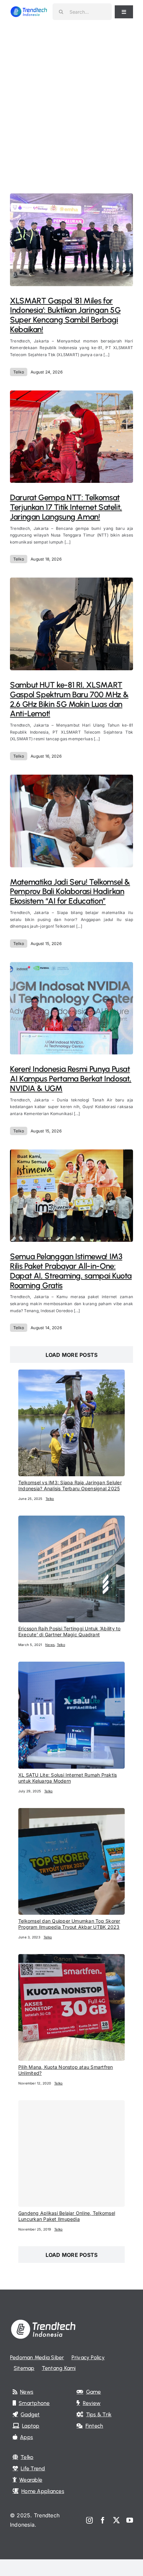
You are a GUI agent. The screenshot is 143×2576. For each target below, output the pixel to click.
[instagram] (89, 2520)
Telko (19, 372)
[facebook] (103, 2520)
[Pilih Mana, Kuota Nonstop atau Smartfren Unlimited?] (71, 1958)
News (50, 1645)
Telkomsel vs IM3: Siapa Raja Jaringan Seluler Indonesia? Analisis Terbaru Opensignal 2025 (70, 1485)
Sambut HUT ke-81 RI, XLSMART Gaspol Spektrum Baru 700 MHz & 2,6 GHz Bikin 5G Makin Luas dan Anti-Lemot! (69, 699)
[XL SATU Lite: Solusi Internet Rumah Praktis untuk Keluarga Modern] (71, 1666)
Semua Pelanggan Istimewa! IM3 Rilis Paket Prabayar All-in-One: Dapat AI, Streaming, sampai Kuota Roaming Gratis (71, 1271)
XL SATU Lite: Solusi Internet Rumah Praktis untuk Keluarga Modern (68, 1778)
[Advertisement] (71, 98)
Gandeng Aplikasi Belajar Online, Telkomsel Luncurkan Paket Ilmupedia (67, 2216)
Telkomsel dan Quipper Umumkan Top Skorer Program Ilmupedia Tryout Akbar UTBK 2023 (69, 1924)
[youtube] (130, 2520)
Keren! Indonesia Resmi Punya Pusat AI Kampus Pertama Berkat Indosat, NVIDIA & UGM (71, 1079)
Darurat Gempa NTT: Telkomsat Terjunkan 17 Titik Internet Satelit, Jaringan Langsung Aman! (66, 507)
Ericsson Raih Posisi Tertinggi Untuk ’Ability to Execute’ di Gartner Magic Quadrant (70, 1631)
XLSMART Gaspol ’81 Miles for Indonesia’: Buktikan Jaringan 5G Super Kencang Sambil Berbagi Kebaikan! (65, 315)
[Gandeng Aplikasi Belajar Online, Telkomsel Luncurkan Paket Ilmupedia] (71, 2154)
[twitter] (116, 2520)
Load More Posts (72, 1355)
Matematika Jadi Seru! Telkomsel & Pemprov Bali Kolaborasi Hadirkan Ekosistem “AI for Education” (70, 892)
